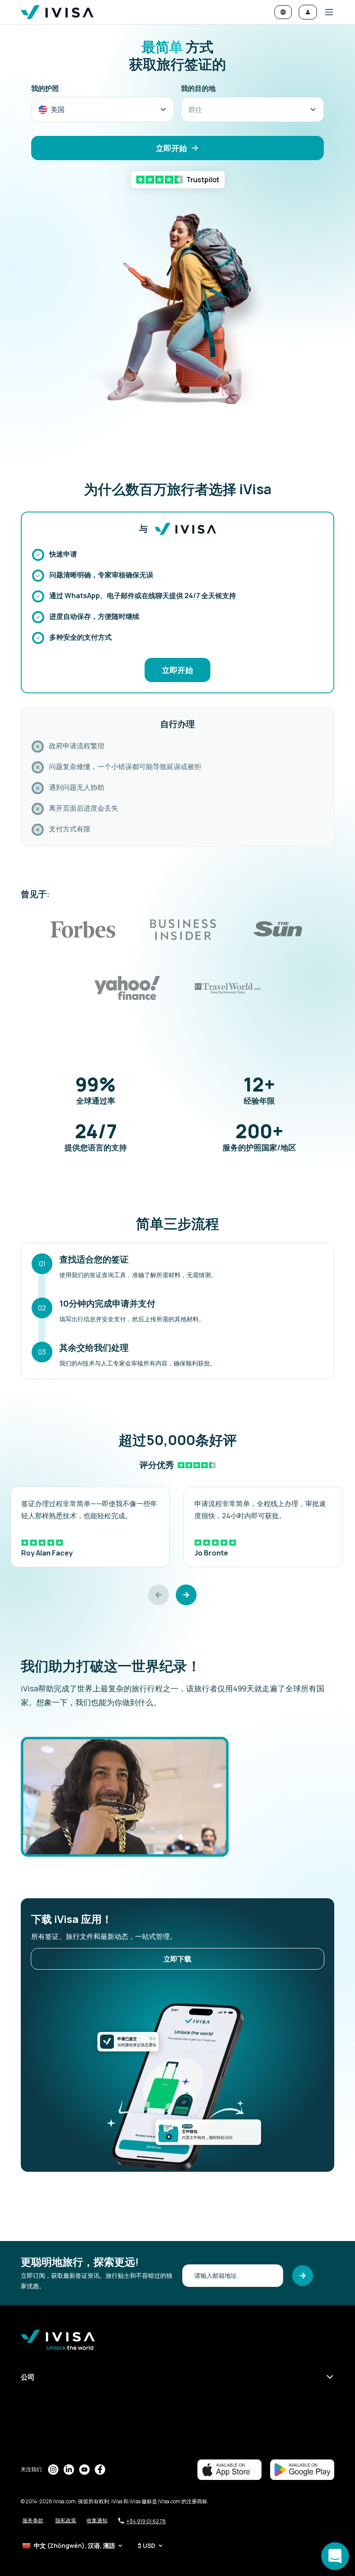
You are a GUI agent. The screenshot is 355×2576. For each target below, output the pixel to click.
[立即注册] (303, 2276)
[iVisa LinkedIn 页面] (69, 2470)
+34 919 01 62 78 (146, 2521)
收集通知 (97, 2520)
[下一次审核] (186, 1595)
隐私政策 (66, 2520)
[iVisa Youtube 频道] (84, 2470)
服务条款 (33, 2520)
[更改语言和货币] (283, 12)
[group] (90, 1527)
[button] (326, 12)
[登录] (308, 12)
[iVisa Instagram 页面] (53, 2470)
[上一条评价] (158, 1595)
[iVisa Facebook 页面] (100, 2470)
